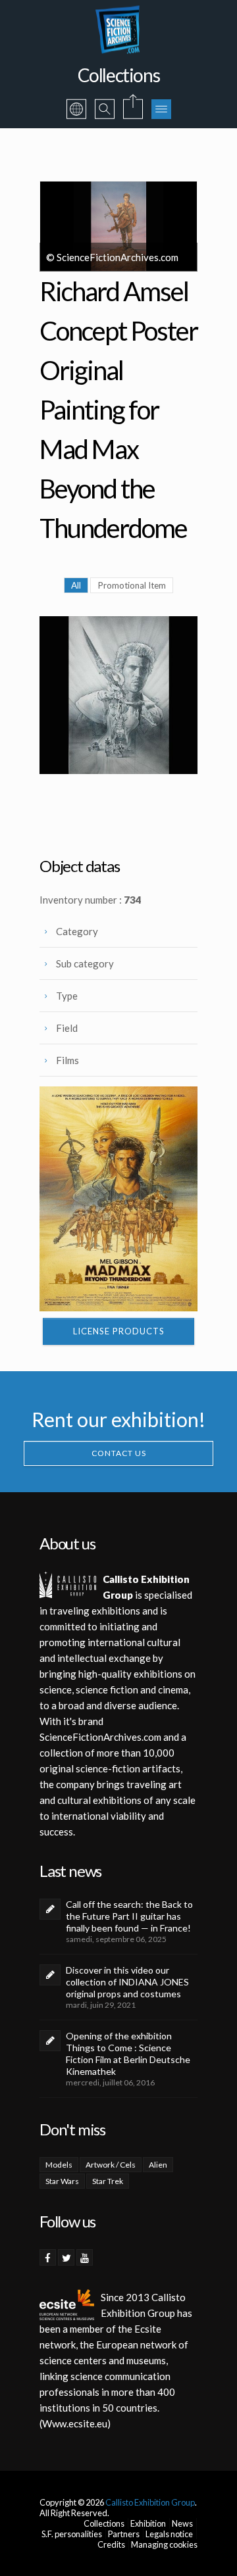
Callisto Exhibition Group (150, 2502)
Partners (124, 2534)
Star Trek (108, 2181)
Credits (111, 2544)
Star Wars (62, 2181)
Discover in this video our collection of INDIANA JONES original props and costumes (127, 1982)
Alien (158, 2165)
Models (59, 2165)
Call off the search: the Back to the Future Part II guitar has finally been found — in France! (129, 1916)
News (182, 2523)
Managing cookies (164, 2544)
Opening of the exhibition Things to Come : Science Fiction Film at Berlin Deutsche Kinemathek (128, 2054)
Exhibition (148, 2523)
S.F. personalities (72, 2534)
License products (119, 1331)
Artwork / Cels (111, 2165)
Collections (104, 2523)
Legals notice (169, 2534)
